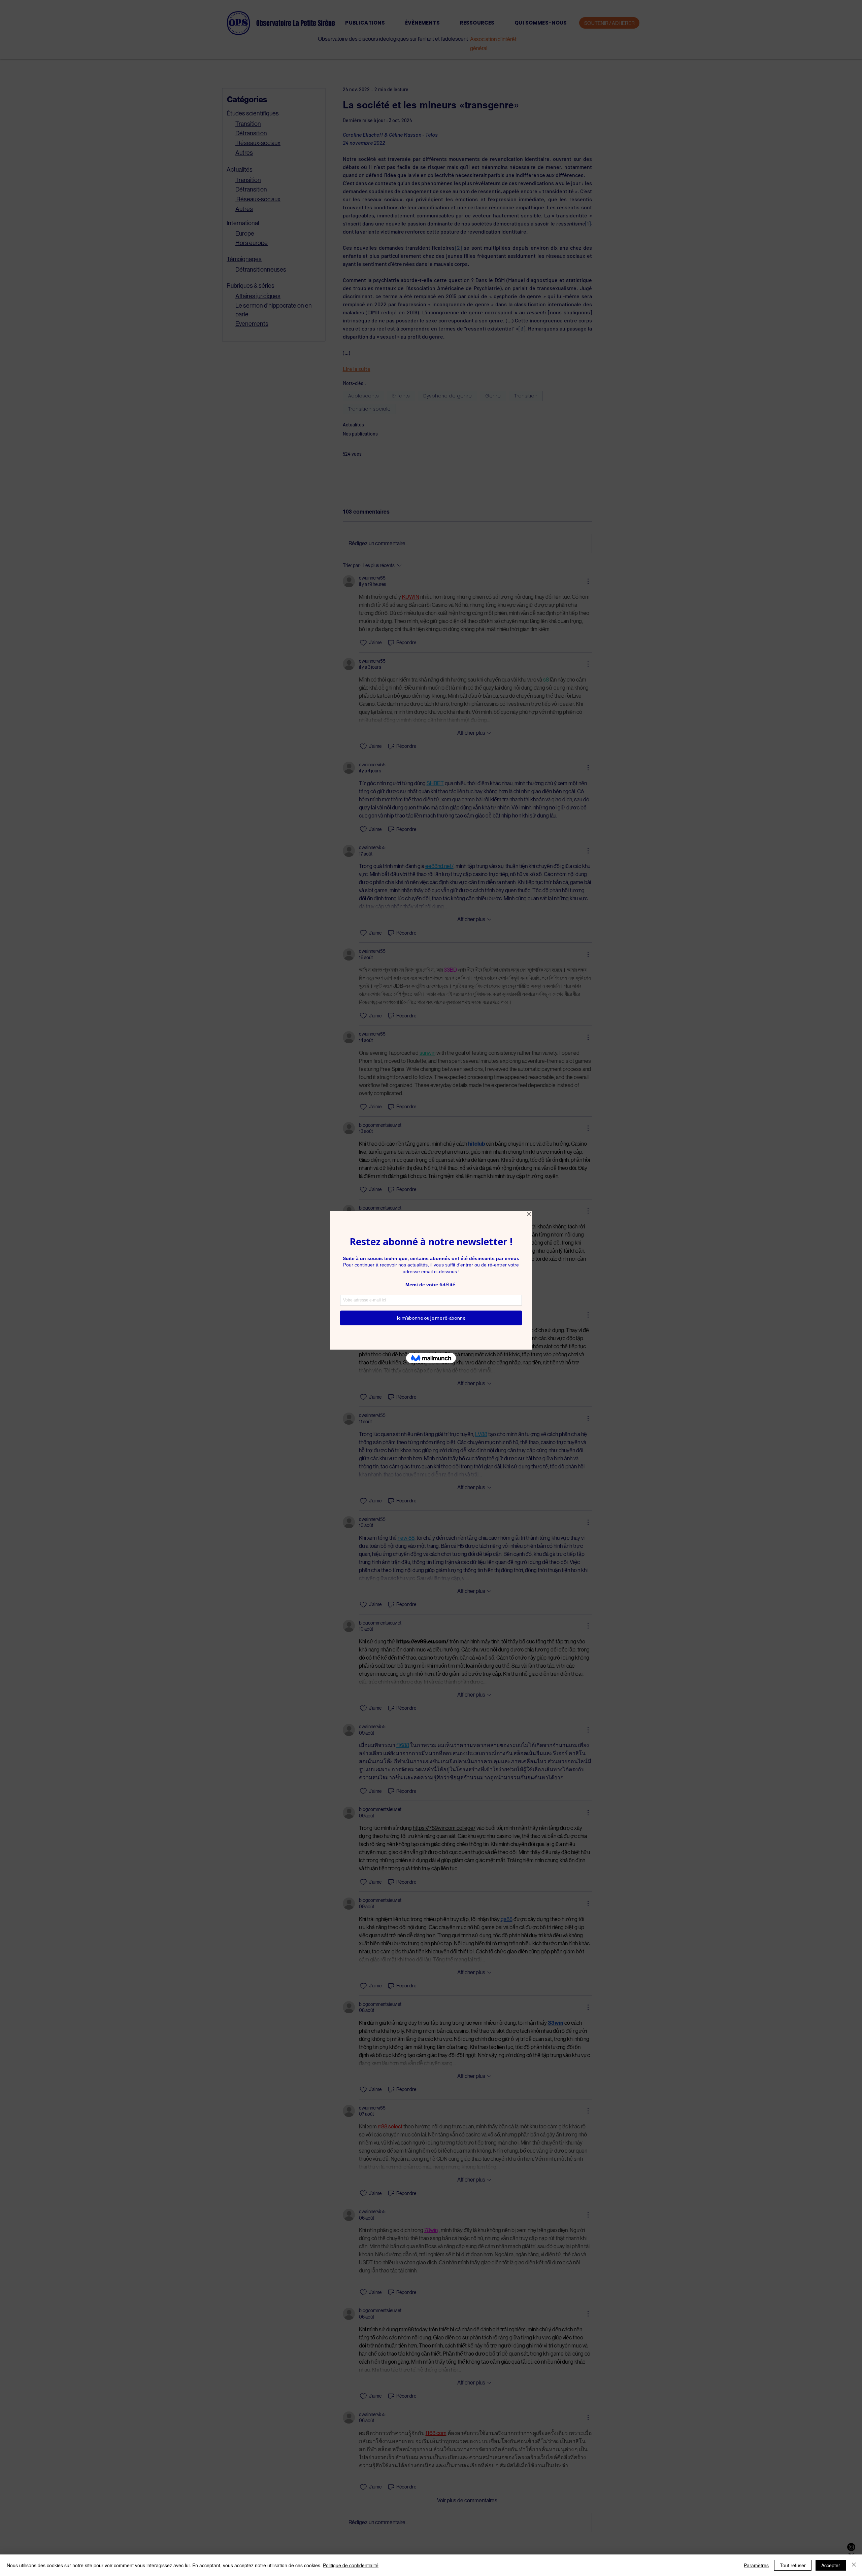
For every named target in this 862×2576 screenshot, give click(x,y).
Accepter (831, 2565)
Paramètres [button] (756, 2565)
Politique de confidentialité (351, 2565)
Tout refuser (793, 2565)
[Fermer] (854, 2565)
